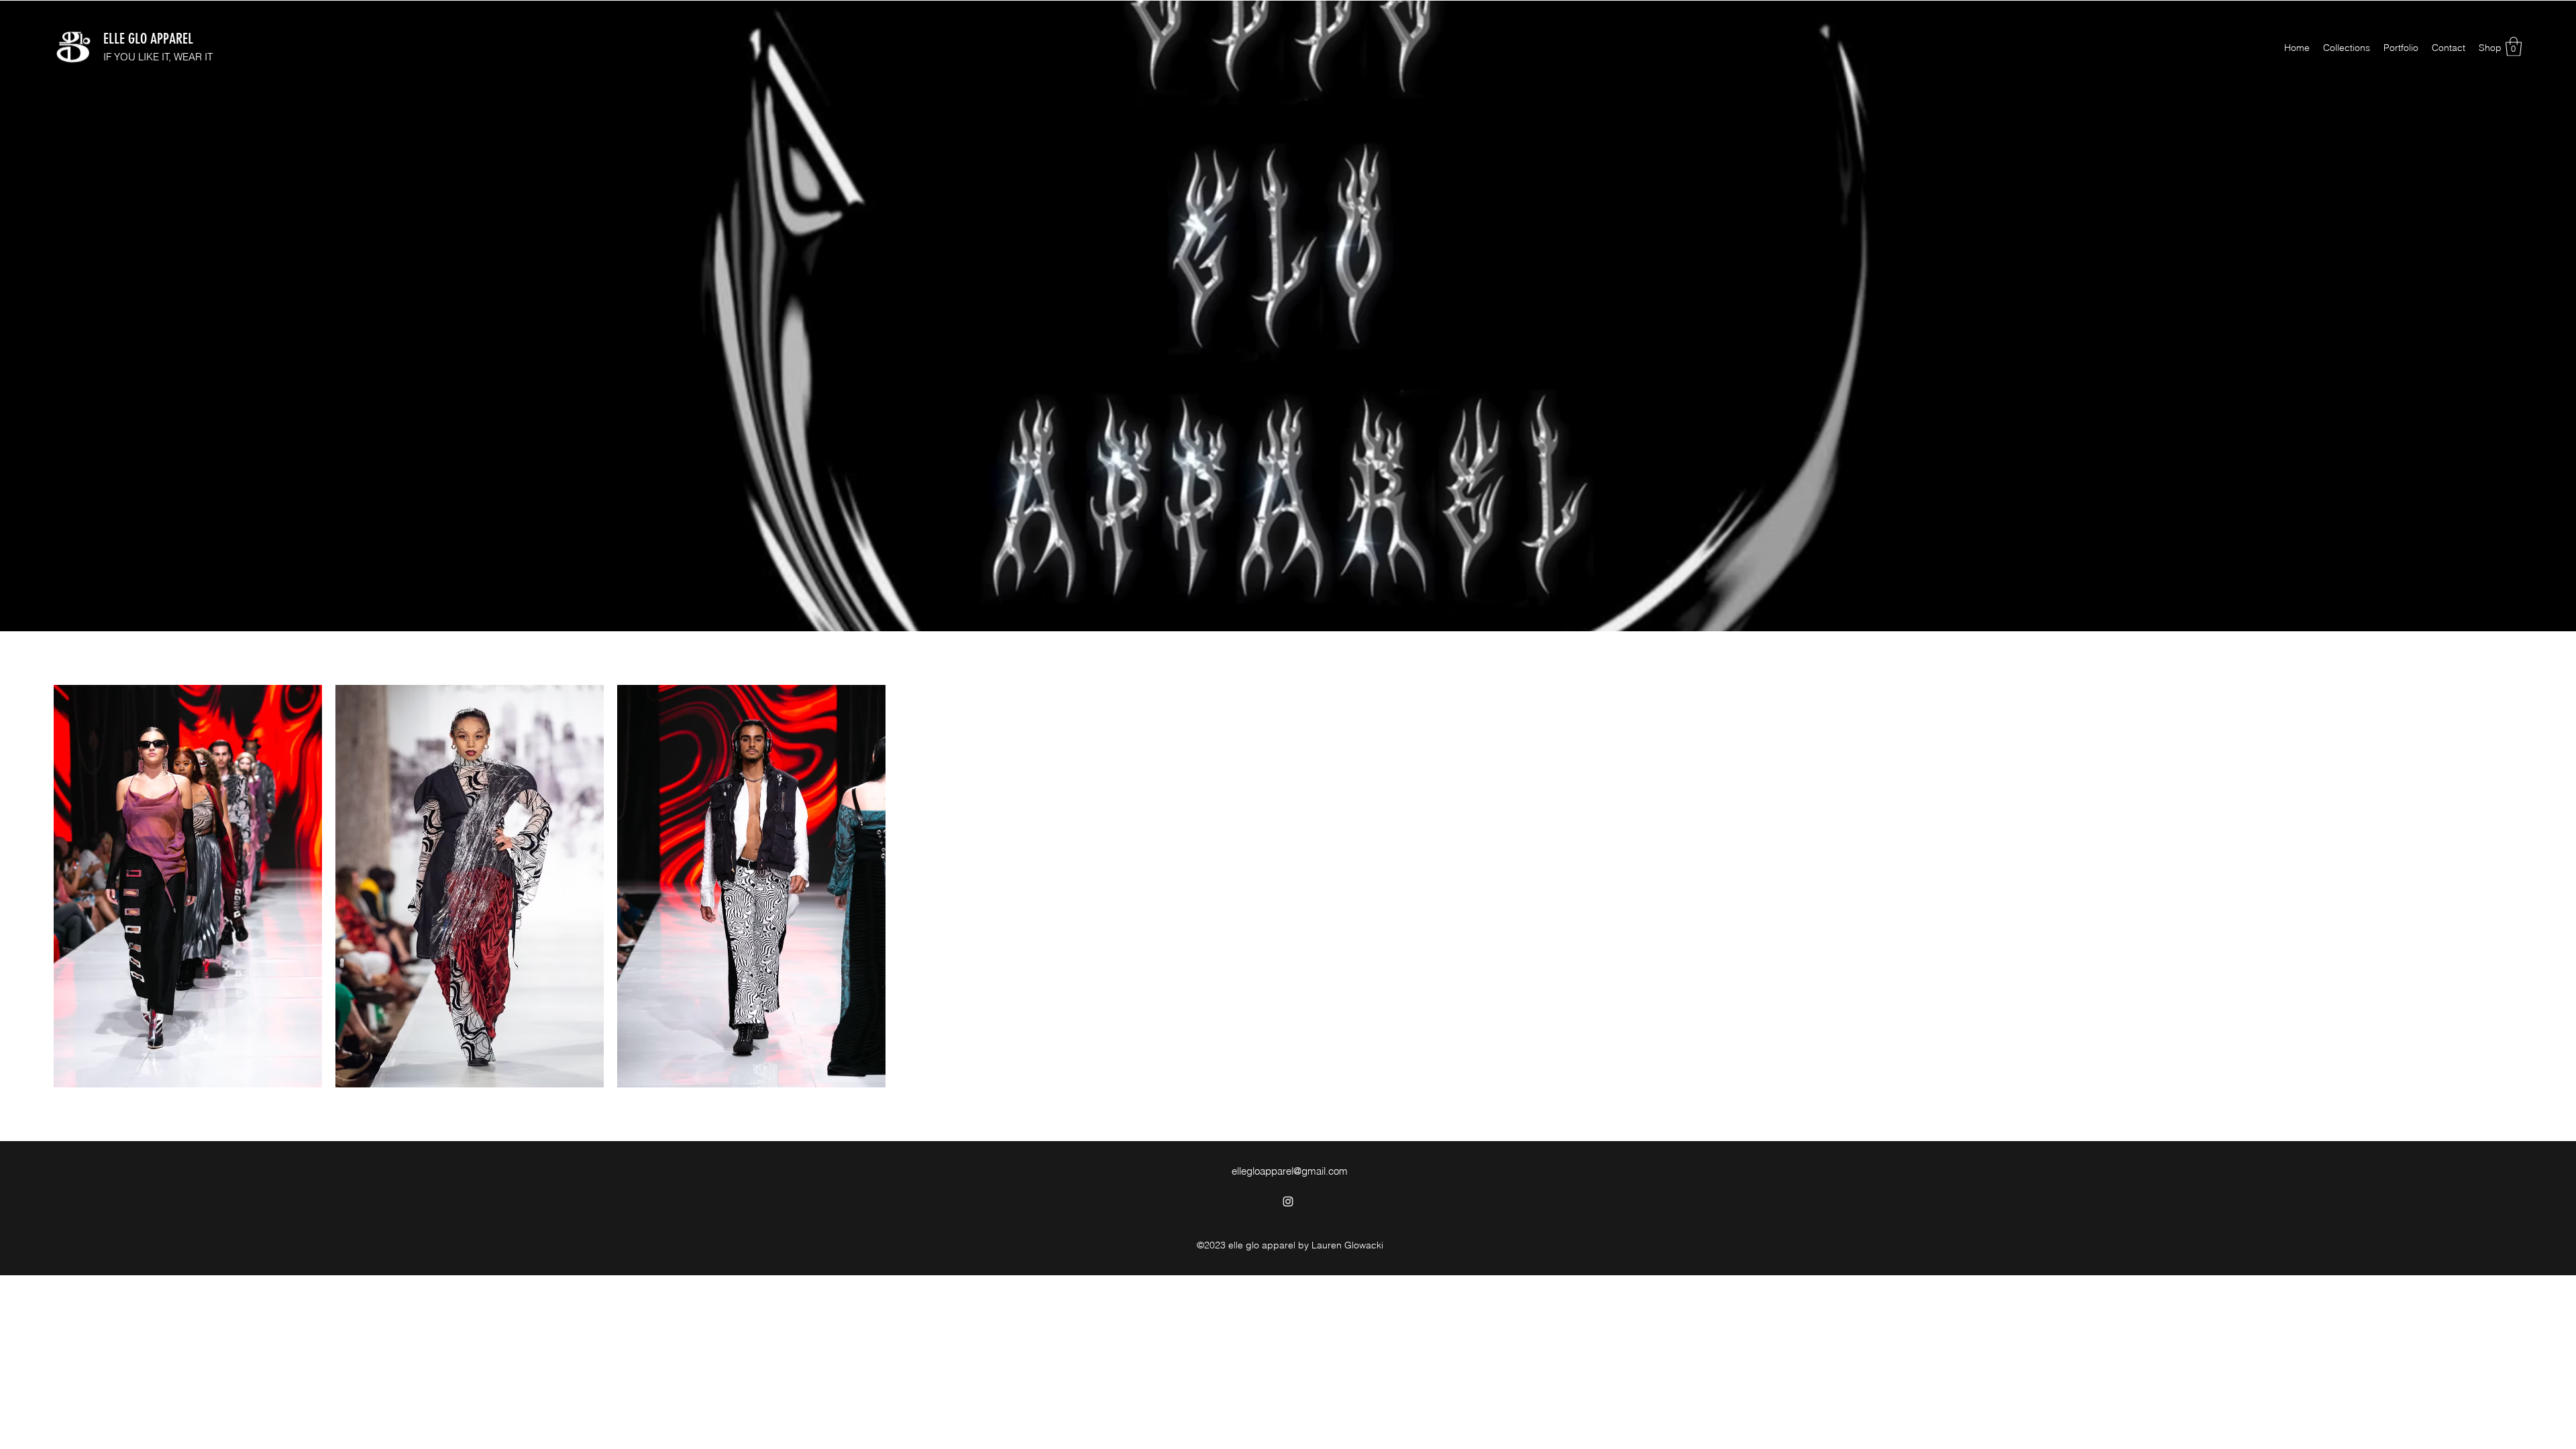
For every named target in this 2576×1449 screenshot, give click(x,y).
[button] (2514, 47)
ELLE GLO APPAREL (148, 39)
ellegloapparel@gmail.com (1290, 1171)
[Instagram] (1288, 1201)
